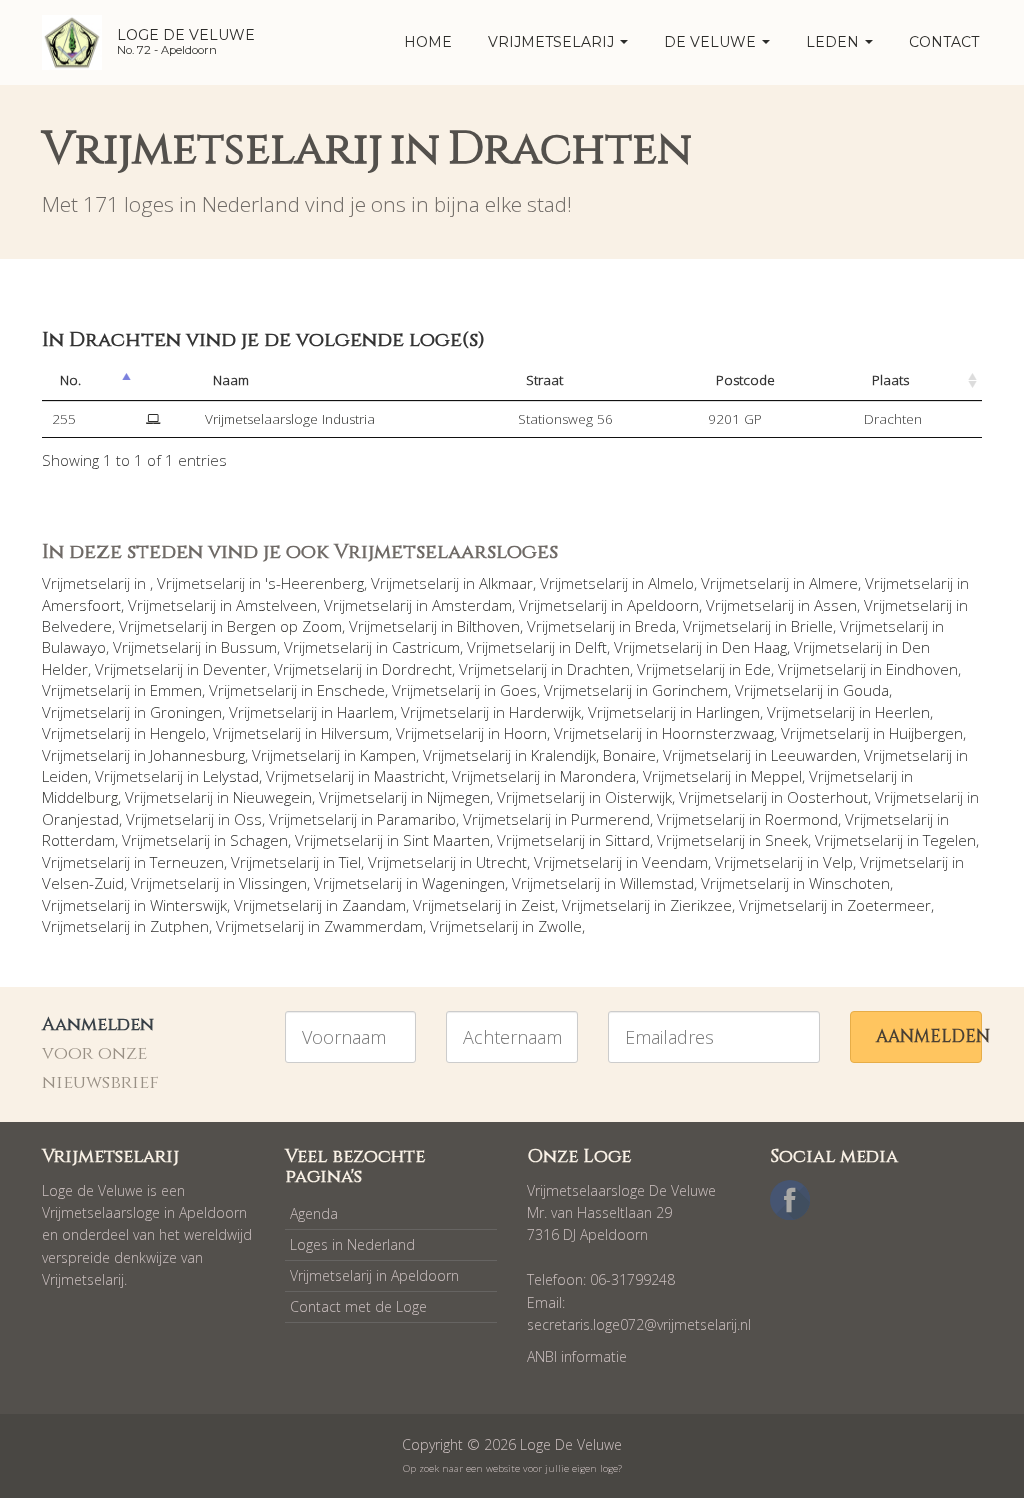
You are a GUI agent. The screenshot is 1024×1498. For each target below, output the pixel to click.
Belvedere (77, 626)
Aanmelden (929, 1036)
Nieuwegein (272, 797)
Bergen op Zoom (284, 626)
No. (70, 380)
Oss (248, 819)
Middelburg (80, 797)
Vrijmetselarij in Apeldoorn (374, 1275)
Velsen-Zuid (83, 883)
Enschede (351, 690)
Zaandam (374, 905)
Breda (655, 626)
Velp (838, 862)
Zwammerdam (373, 926)
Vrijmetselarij (553, 42)
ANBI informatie (577, 1356)
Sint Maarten (446, 840)
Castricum (426, 647)
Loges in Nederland (352, 1244)
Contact (944, 42)
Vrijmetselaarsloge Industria (290, 419)
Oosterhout (827, 797)
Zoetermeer (889, 905)
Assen (835, 605)
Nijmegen (458, 797)
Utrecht (501, 862)
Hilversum (355, 733)
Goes (518, 690)
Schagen (259, 840)
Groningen (186, 712)
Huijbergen (926, 733)
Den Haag (754, 647)
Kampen (388, 755)
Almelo (671, 583)
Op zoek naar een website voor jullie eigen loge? (512, 1468)
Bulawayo (74, 647)
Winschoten (849, 883)
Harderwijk (545, 712)
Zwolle (560, 926)
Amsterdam (472, 605)
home (428, 42)
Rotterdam (78, 840)
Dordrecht (417, 669)
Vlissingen (273, 883)
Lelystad (231, 776)
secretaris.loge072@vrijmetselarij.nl (639, 1324)
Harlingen (728, 712)
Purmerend (610, 819)
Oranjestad (80, 819)
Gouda (866, 690)
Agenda (314, 1213)
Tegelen (949, 840)
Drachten (598, 669)
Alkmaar (506, 583)
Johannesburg (197, 755)
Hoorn (525, 733)
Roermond (801, 819)
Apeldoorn (663, 605)
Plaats (890, 380)
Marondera (598, 776)
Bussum (249, 647)
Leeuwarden (814, 755)
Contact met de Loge (358, 1306)
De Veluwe (712, 42)
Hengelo (178, 733)
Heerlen (902, 712)
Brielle (812, 626)
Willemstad (657, 883)
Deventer (235, 669)
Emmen (176, 690)
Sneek (786, 840)
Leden (834, 42)
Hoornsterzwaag (718, 733)
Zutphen (179, 926)
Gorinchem (690, 690)
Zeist (538, 905)
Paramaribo (416, 819)
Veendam (675, 862)
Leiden (65, 776)
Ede (758, 669)
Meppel (776, 776)
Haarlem (365, 712)
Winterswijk (188, 905)
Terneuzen (187, 862)
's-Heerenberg (314, 583)
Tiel (350, 862)
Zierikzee (701, 905)
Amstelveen (276, 605)
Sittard (627, 840)
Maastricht (409, 776)
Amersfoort (81, 605)
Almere (833, 583)
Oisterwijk (638, 797)
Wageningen (463, 883)
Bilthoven (488, 626)
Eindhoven (922, 669)
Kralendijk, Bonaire (593, 755)
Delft (591, 647)
